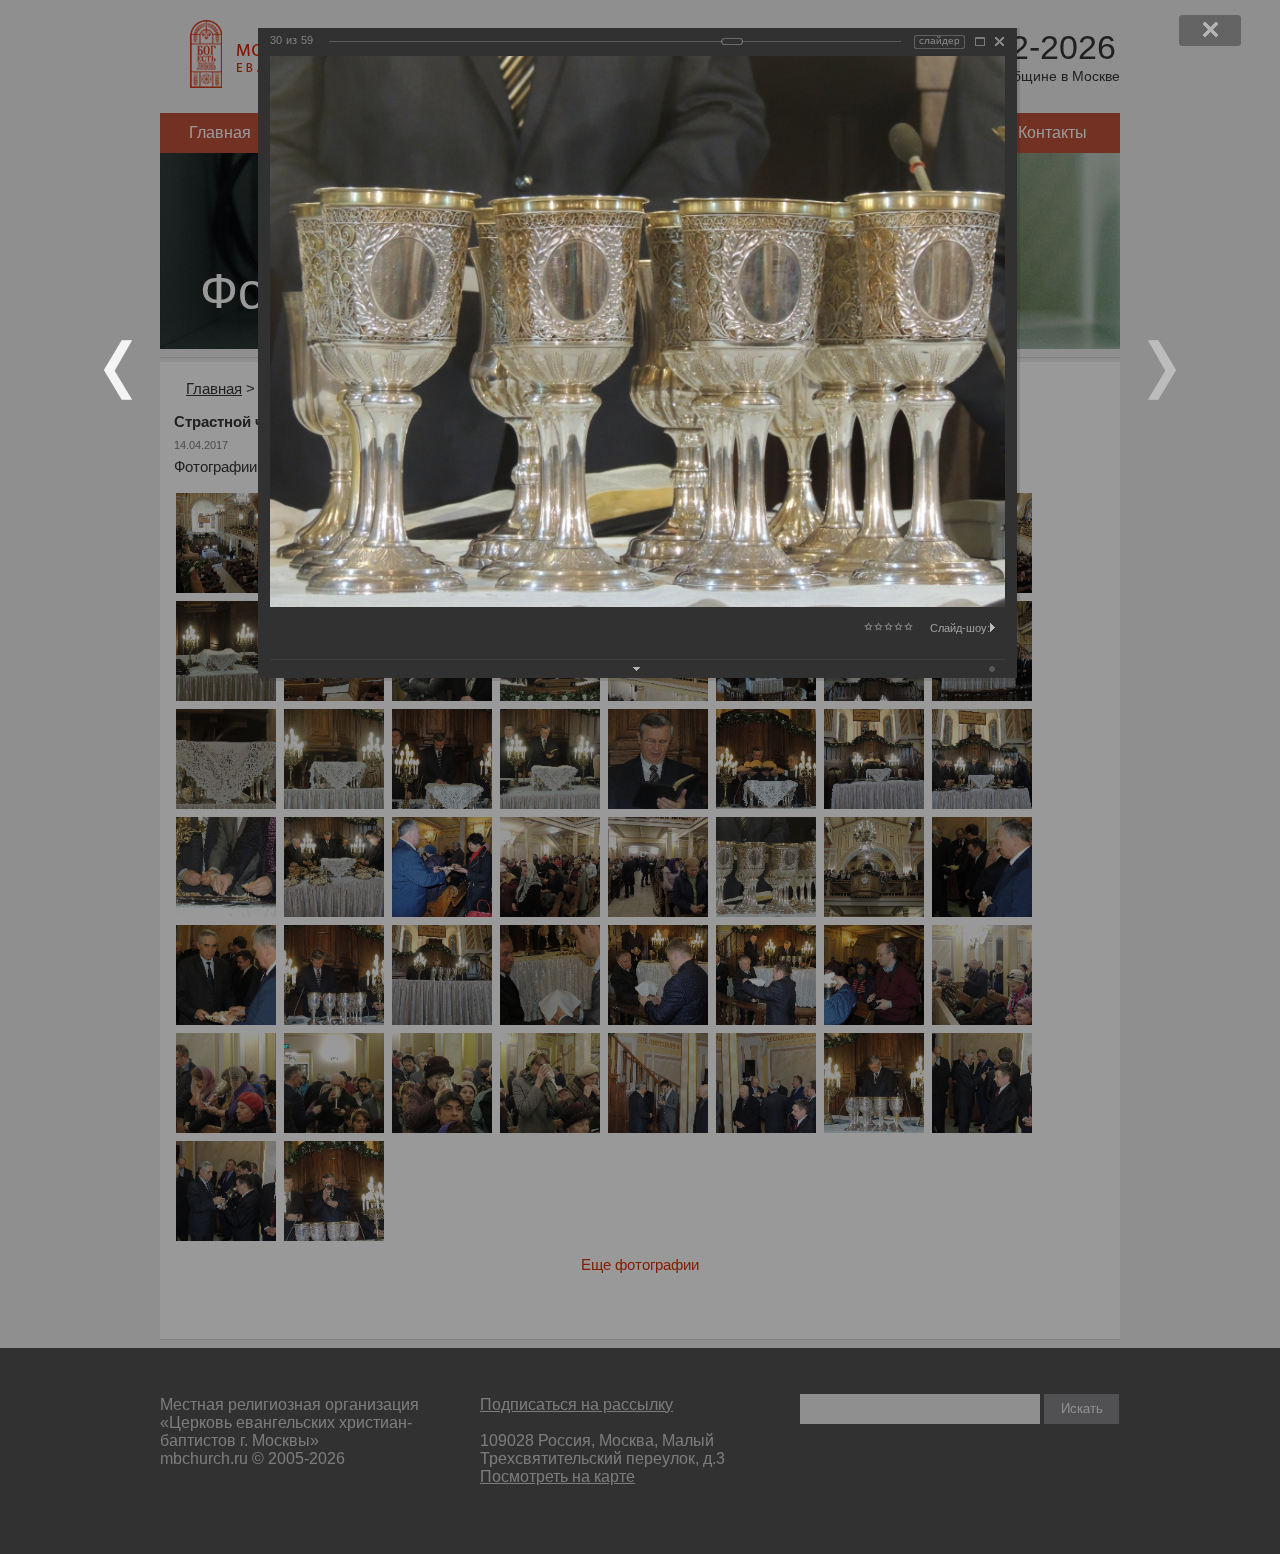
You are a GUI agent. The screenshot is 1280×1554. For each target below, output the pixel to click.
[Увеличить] (980, 41)
